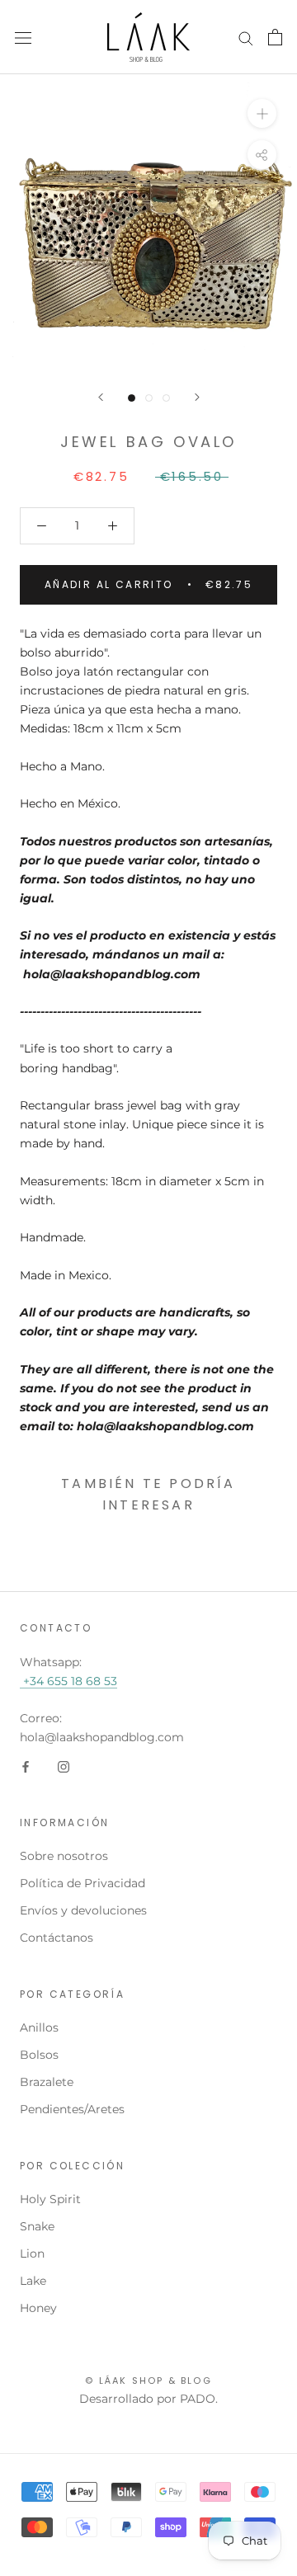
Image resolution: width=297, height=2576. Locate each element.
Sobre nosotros (64, 1856)
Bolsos (39, 2055)
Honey (38, 2308)
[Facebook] (26, 1766)
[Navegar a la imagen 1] (132, 398)
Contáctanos (57, 1938)
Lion (32, 2253)
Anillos (39, 2027)
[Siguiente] (197, 397)
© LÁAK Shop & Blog (148, 2381)
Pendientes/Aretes (72, 2109)
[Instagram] (64, 1766)
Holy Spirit (50, 2199)
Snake (37, 2226)
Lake (33, 2281)
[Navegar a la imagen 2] (149, 398)
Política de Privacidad (82, 1883)
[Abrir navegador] (23, 37)
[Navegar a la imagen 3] (166, 398)
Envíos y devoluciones (83, 1910)
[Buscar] (246, 38)
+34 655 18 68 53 (68, 1681)
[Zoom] (262, 113)
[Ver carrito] (275, 37)
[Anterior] (101, 397)
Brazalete (47, 2082)
